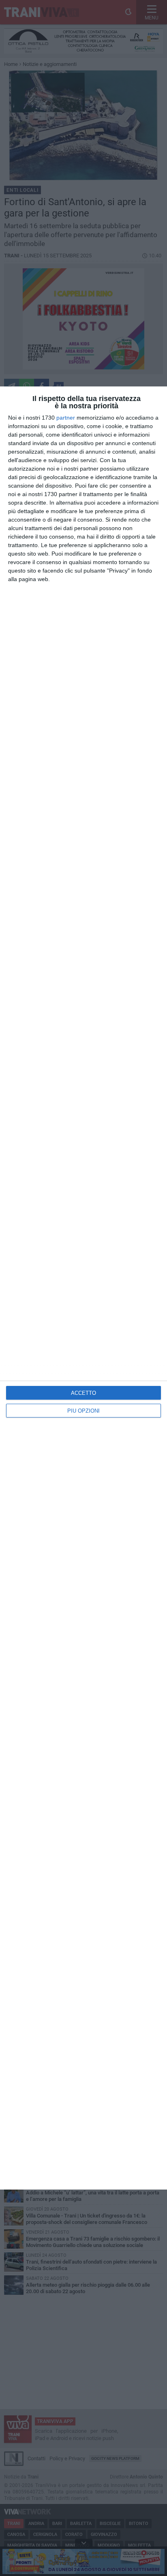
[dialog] (83, 1288)
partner (66, 418)
